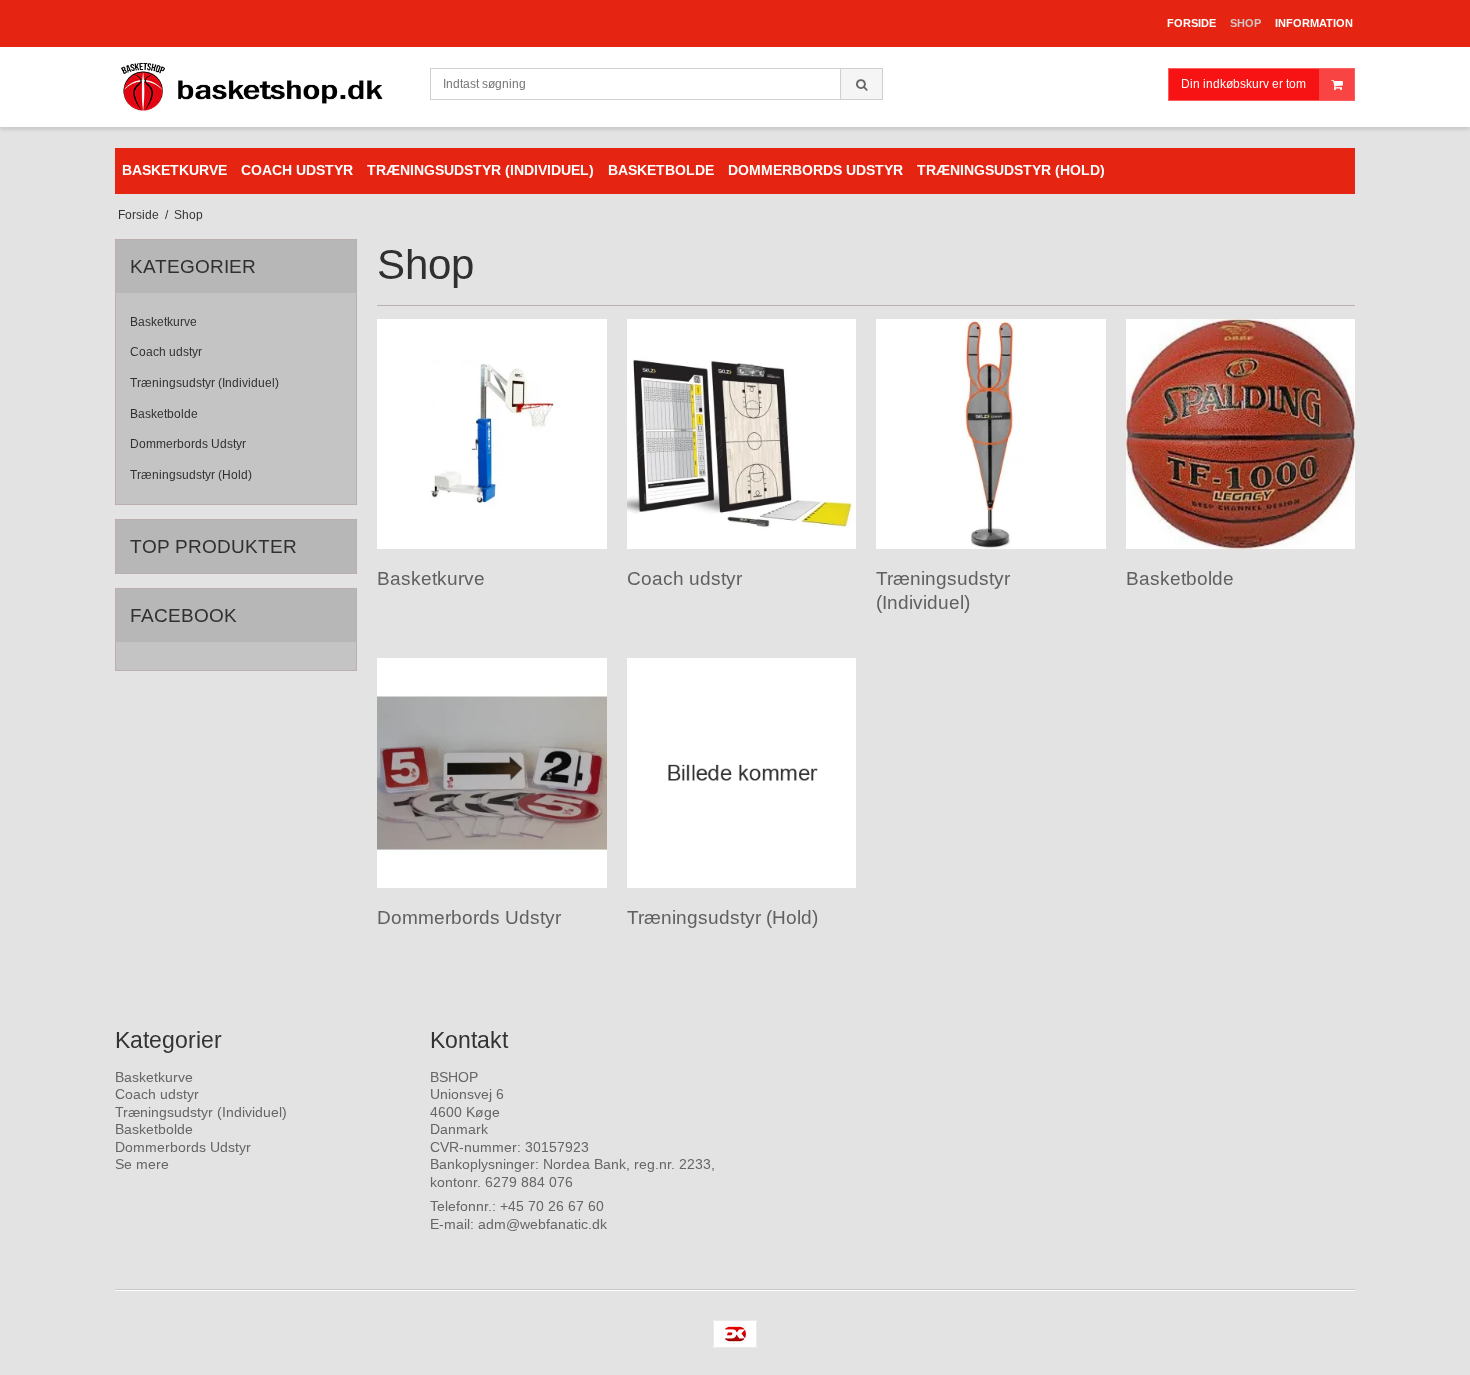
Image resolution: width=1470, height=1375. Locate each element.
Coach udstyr (166, 352)
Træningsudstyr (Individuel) (204, 383)
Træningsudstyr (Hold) (191, 475)
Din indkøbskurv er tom (1243, 84)
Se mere (142, 1164)
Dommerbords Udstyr (188, 444)
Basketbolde (164, 414)
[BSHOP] (262, 87)
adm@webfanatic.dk (542, 1224)
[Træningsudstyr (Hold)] (741, 772)
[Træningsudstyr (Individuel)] (990, 433)
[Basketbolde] (1240, 433)
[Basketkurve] (491, 433)
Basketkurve (163, 322)
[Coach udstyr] (741, 433)
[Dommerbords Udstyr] (491, 772)
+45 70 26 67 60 (552, 1206)
